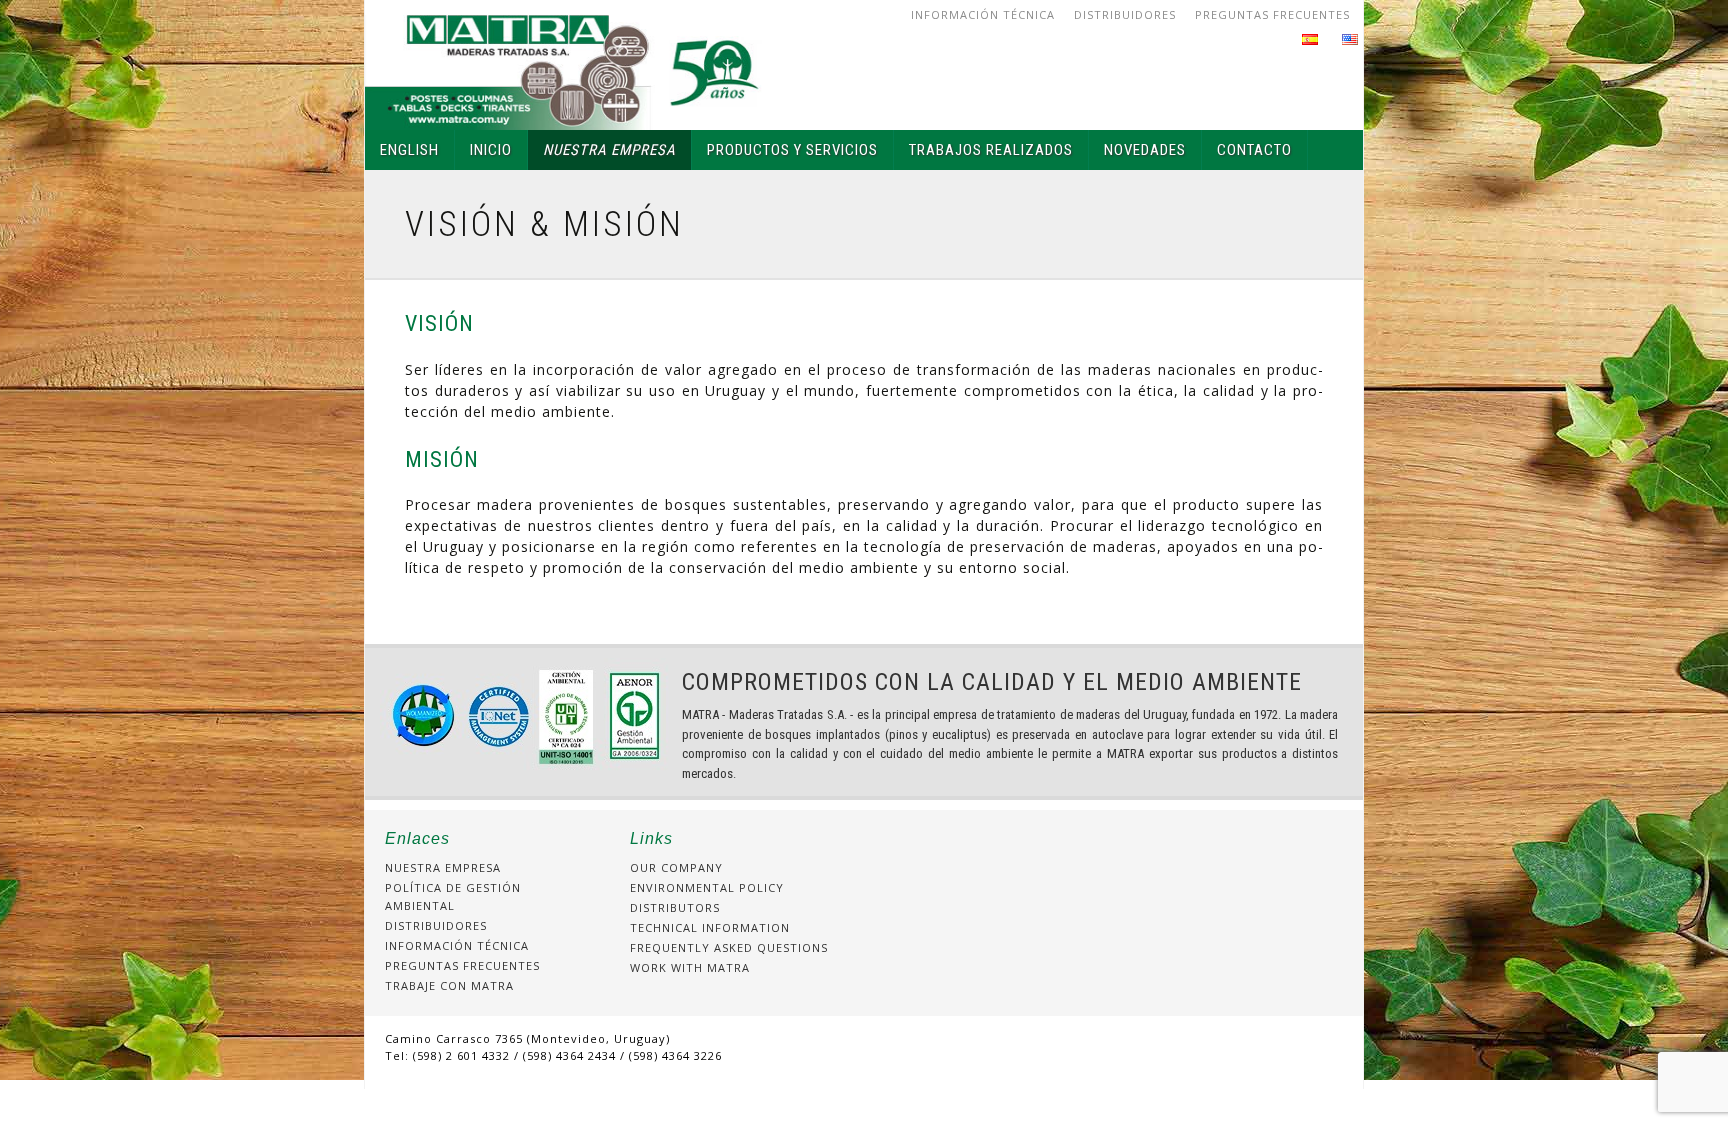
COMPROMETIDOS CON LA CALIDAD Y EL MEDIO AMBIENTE (992, 682)
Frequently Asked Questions (729, 947)
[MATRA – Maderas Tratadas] (565, 65)
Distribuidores (1125, 14)
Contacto (1254, 150)
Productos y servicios (792, 150)
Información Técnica (983, 14)
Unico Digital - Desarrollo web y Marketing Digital (864, 1106)
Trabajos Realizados (991, 150)
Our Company (676, 867)
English (409, 150)
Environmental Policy (707, 887)
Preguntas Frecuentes (1272, 14)
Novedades (1145, 150)
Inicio (491, 150)
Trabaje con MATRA (449, 985)
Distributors (675, 907)
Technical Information (710, 927)
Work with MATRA (690, 967)
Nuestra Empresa (609, 150)
